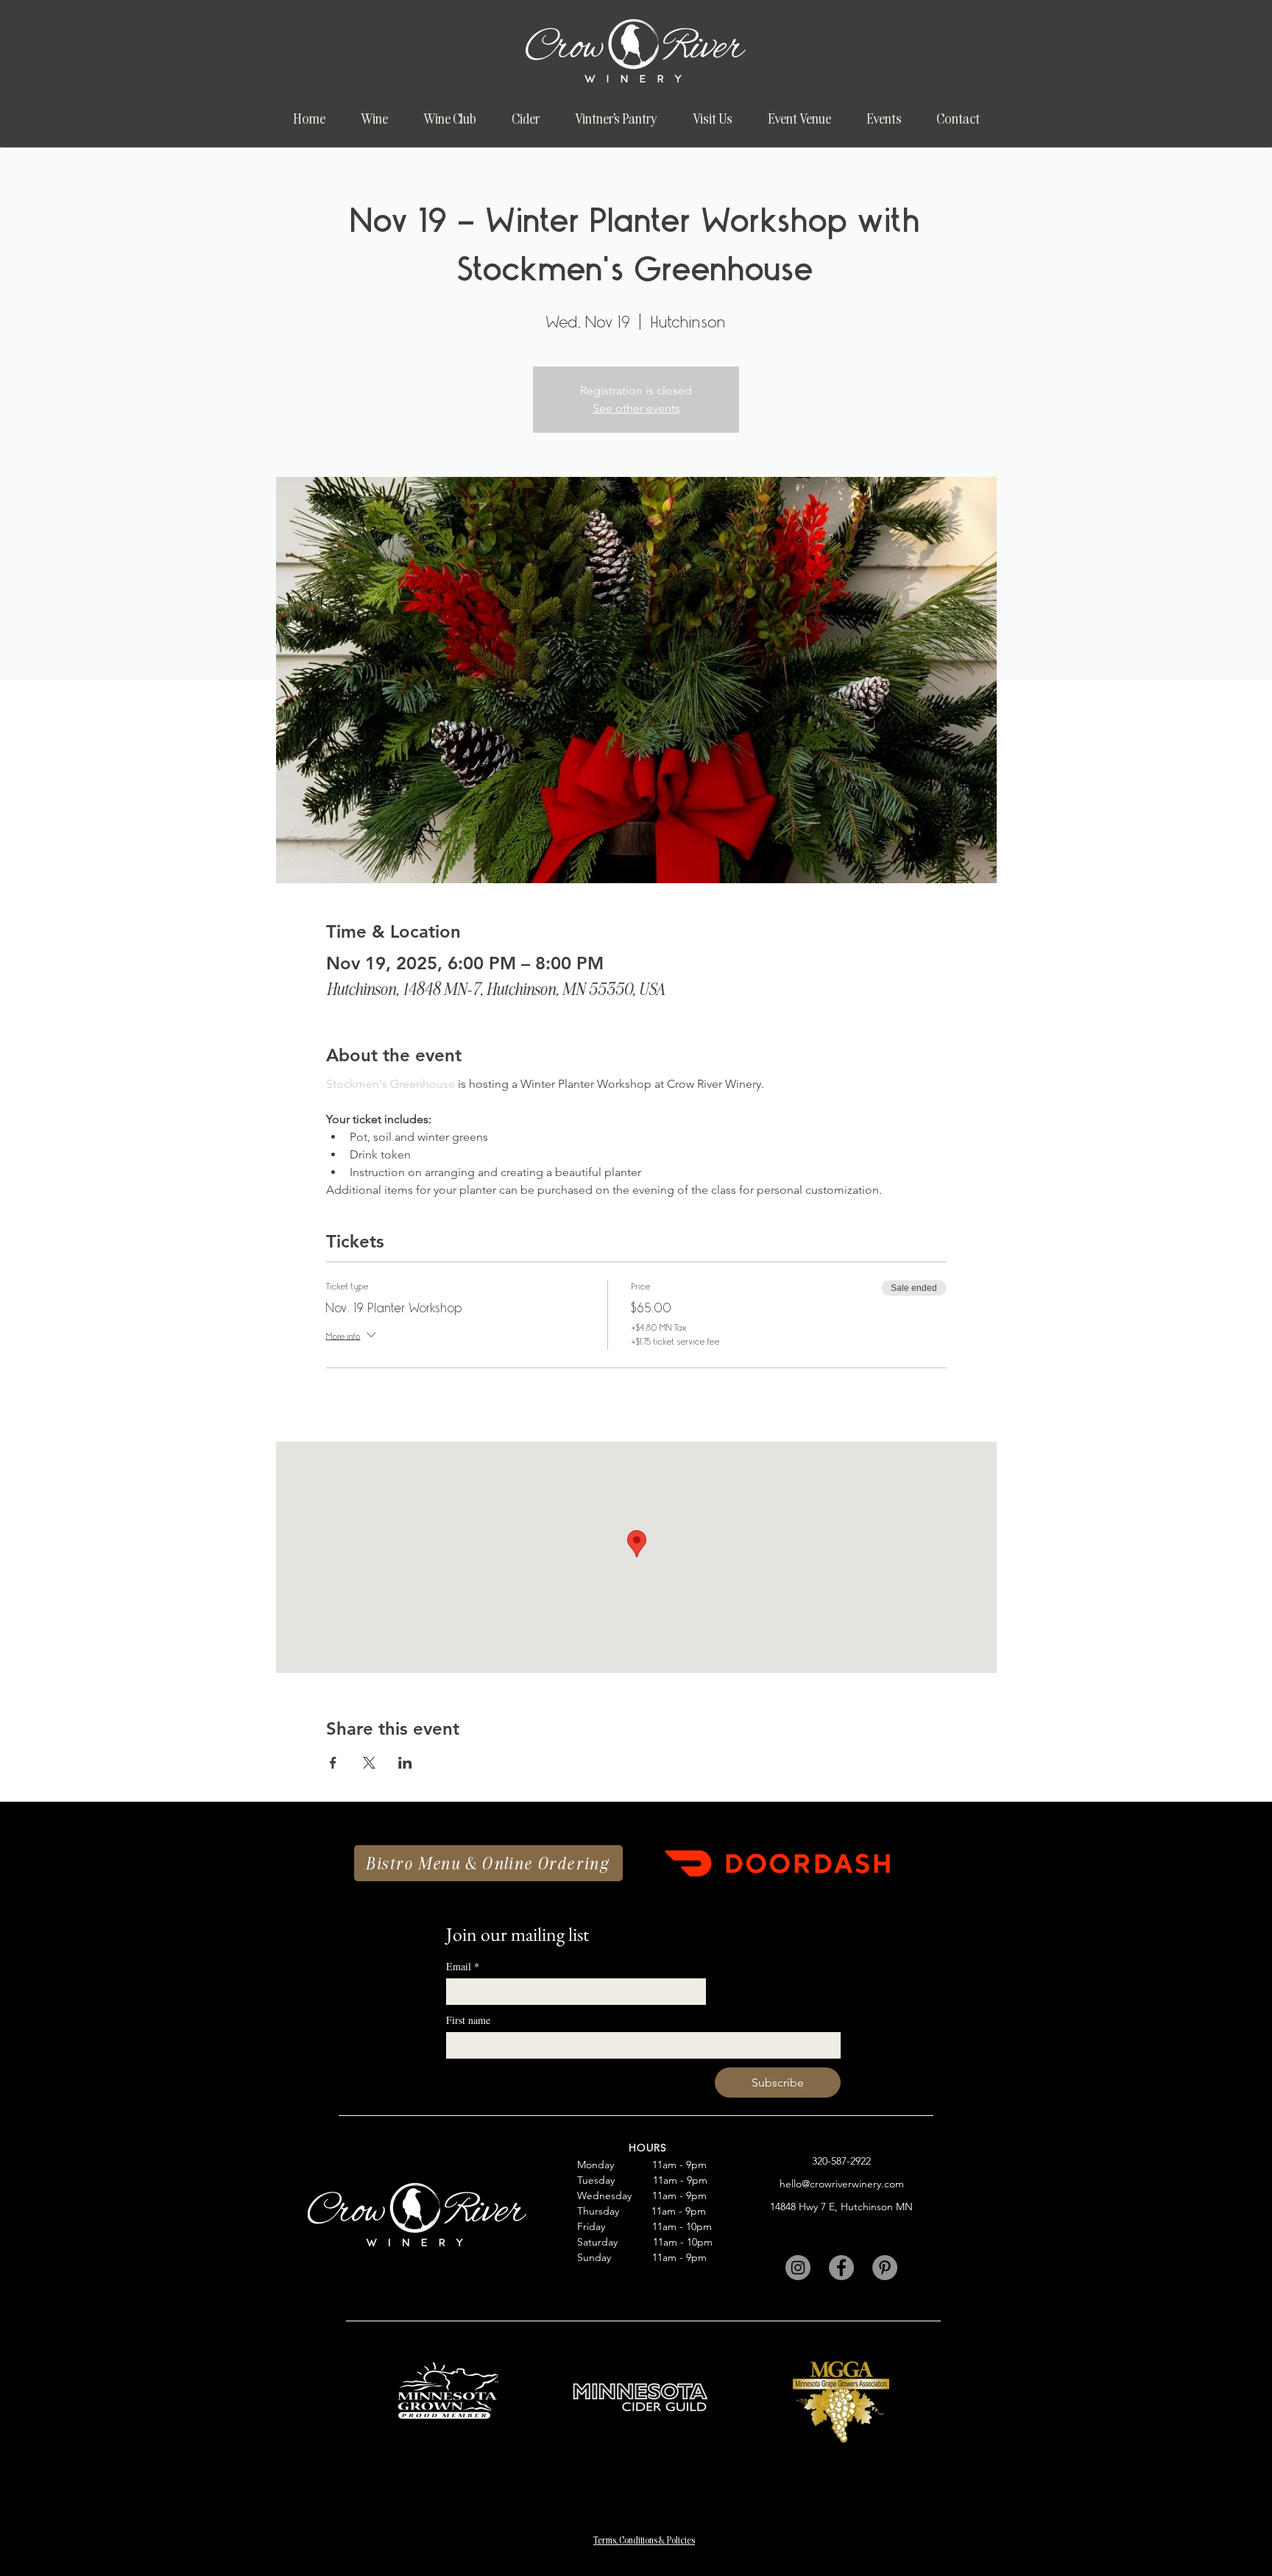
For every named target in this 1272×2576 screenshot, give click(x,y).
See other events (636, 408)
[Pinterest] (885, 2268)
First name (468, 2020)
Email (463, 1966)
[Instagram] (798, 2268)
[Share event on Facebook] (333, 1763)
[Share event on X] (369, 1763)
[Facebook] (841, 2268)
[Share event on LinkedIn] (405, 1763)
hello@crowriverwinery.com (842, 2184)
